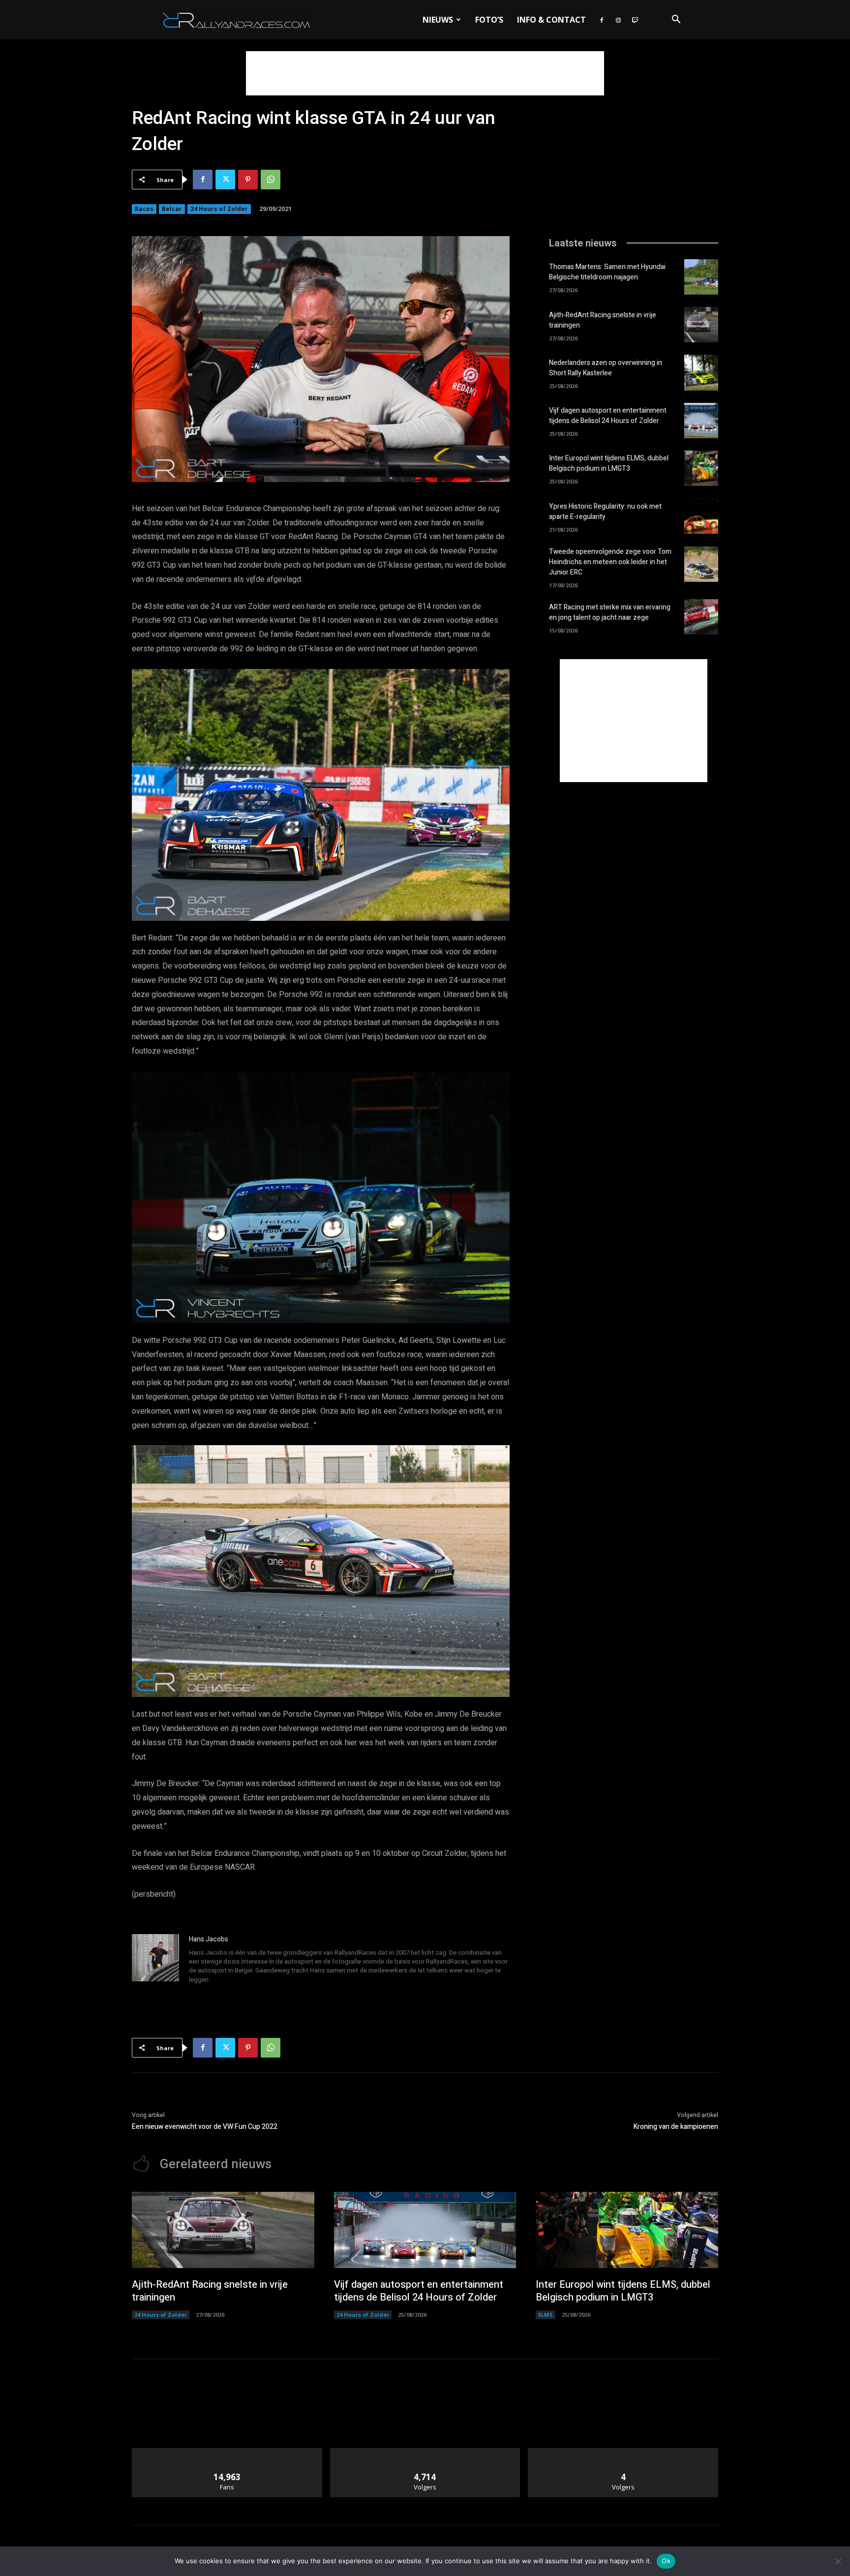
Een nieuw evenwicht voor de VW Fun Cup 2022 (205, 2127)
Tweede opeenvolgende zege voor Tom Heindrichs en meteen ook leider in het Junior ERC (610, 562)
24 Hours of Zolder (219, 209)
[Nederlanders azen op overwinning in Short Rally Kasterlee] (701, 372)
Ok (666, 2561)
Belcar (172, 209)
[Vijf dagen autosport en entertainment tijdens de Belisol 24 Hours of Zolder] (701, 421)
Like (227, 2452)
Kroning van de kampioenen (676, 2127)
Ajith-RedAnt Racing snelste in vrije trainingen (210, 2291)
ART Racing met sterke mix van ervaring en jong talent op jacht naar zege (610, 612)
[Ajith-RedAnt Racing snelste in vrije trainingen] (701, 325)
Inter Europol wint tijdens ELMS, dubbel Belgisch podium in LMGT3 (609, 463)
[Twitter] (225, 180)
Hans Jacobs (209, 1939)
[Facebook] (602, 20)
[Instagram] (618, 20)
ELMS (546, 2315)
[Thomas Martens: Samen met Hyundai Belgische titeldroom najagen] (701, 277)
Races (144, 209)
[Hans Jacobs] (155, 1960)
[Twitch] (635, 20)
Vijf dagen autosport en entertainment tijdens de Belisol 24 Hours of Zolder (608, 416)
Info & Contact (551, 20)
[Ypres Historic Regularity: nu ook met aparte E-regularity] (701, 516)
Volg (425, 2452)
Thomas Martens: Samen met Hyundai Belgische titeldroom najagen (607, 272)
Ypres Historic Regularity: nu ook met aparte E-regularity (605, 512)
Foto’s (489, 20)
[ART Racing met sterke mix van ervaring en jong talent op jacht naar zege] (701, 617)
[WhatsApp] (271, 180)
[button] (676, 20)
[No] (838, 2561)
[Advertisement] (425, 73)
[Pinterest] (248, 180)
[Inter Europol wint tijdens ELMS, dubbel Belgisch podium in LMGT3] (701, 468)
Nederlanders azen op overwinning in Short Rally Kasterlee (606, 368)
